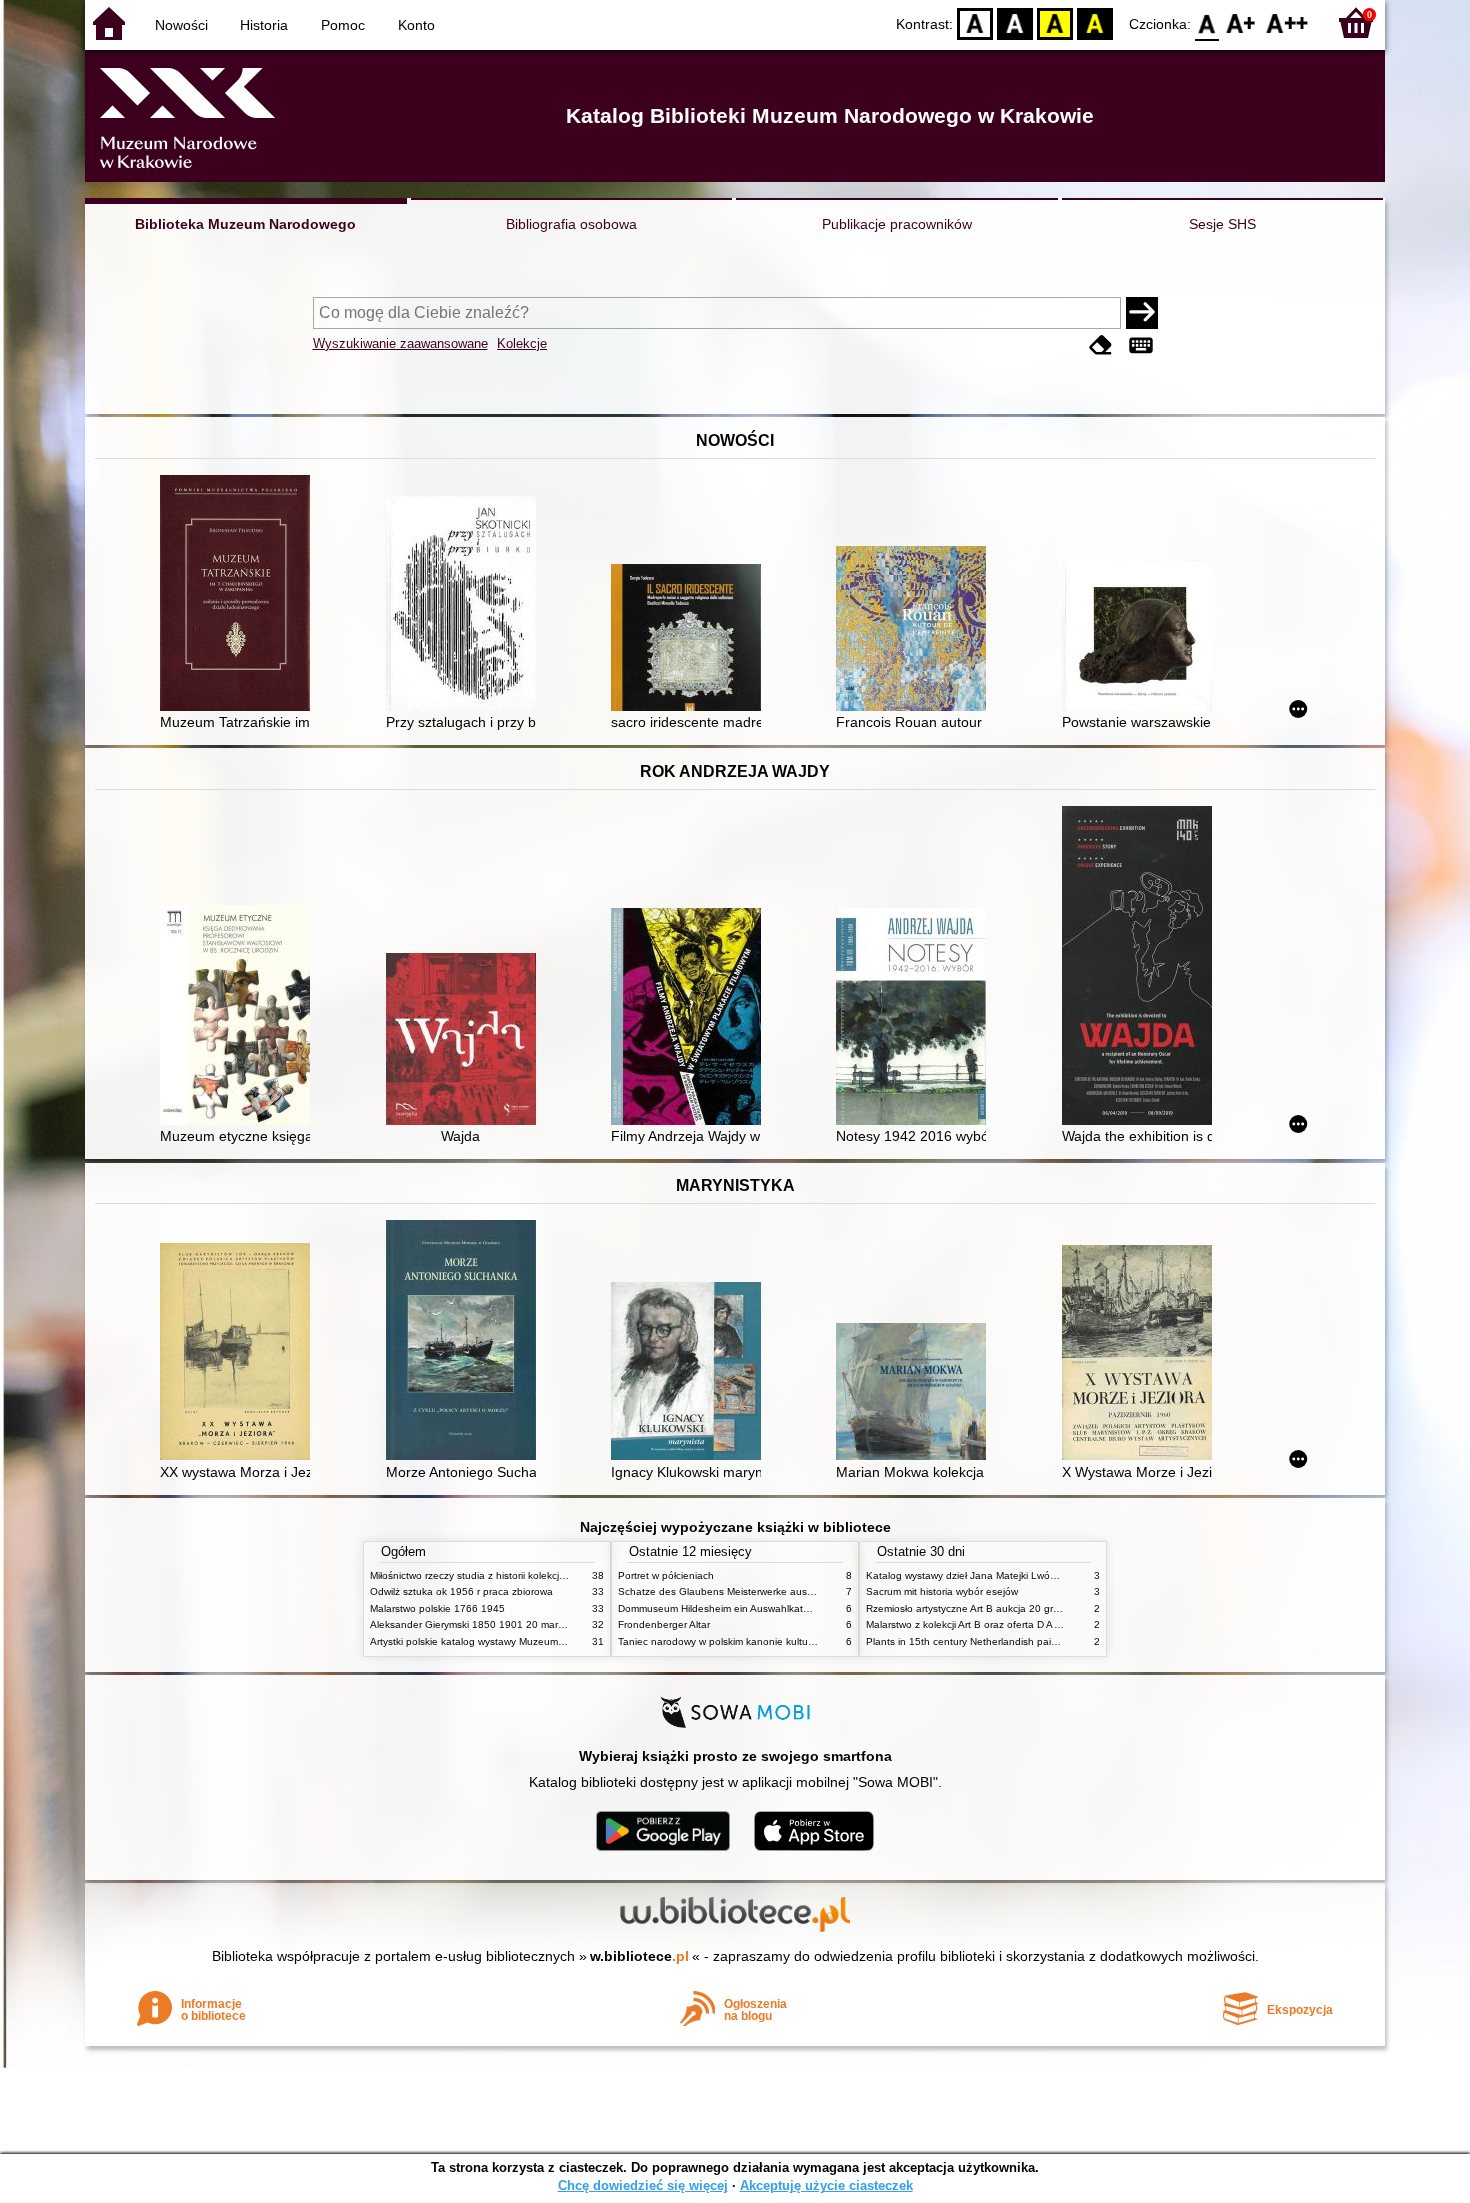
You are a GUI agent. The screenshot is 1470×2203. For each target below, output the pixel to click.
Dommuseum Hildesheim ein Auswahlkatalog (720, 1608)
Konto (416, 25)
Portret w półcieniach (666, 1575)
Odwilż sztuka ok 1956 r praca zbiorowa (461, 1591)
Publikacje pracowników (897, 224)
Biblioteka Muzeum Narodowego (245, 224)
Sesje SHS (1222, 224)
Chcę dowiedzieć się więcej (643, 2185)
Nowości (181, 25)
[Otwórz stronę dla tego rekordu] (240, 595)
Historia (264, 25)
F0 (1207, 22)
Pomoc (343, 25)
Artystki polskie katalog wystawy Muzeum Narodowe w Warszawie (520, 1641)
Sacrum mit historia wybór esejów (942, 1591)
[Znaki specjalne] (1141, 345)
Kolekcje (522, 343)
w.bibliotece (639, 1956)
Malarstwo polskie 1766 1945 (437, 1608)
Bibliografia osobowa (571, 224)
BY (1095, 22)
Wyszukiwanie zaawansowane (400, 343)
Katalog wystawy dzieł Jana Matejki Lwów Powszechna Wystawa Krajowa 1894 (1048, 1575)
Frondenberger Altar (664, 1624)
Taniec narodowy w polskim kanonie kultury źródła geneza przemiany (776, 1641)
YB (1055, 22)
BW (1015, 22)
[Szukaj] (1142, 313)
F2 (1287, 22)
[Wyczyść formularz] (1101, 345)
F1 (1241, 22)
